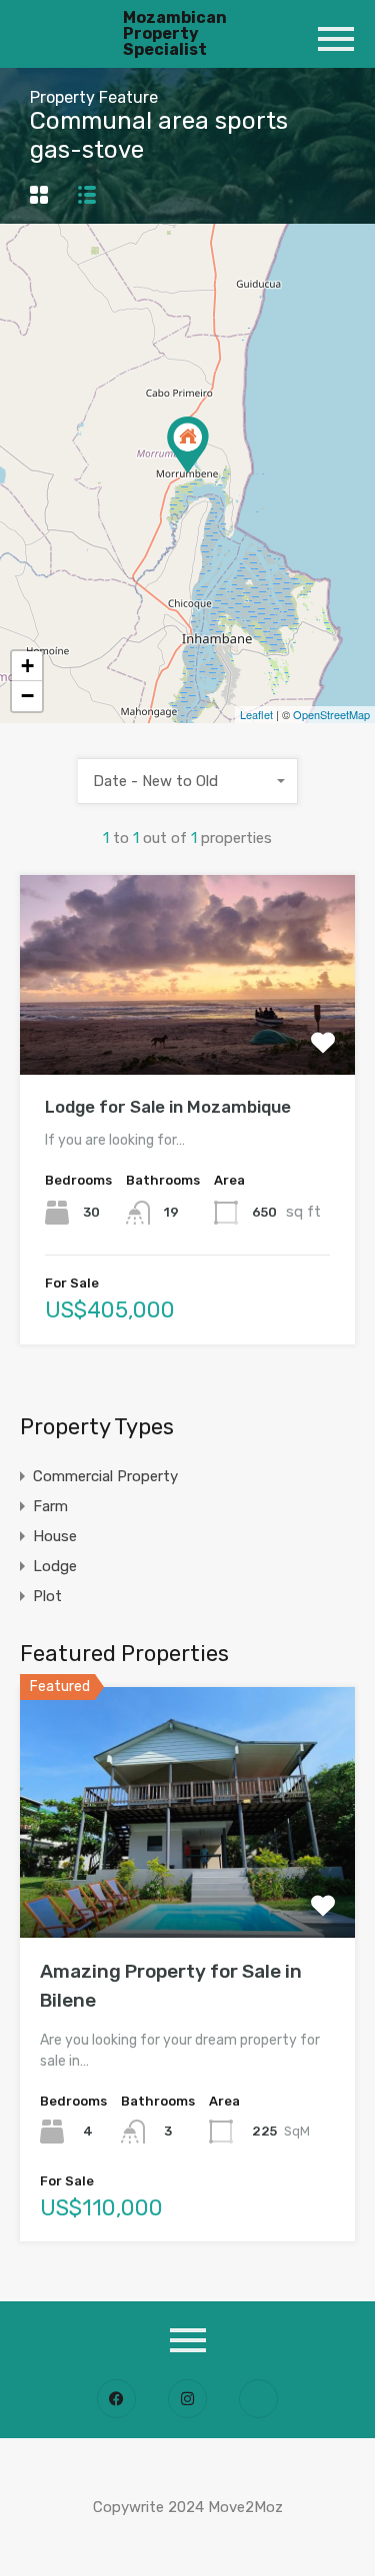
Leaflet (256, 714)
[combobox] (188, 781)
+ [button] (27, 666)
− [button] (27, 696)
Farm (50, 1506)
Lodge (55, 1566)
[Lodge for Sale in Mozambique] (188, 445)
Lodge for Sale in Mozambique (168, 1107)
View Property (187, 1034)
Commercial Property (105, 1476)
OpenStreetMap (331, 714)
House (55, 1536)
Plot (47, 1596)
